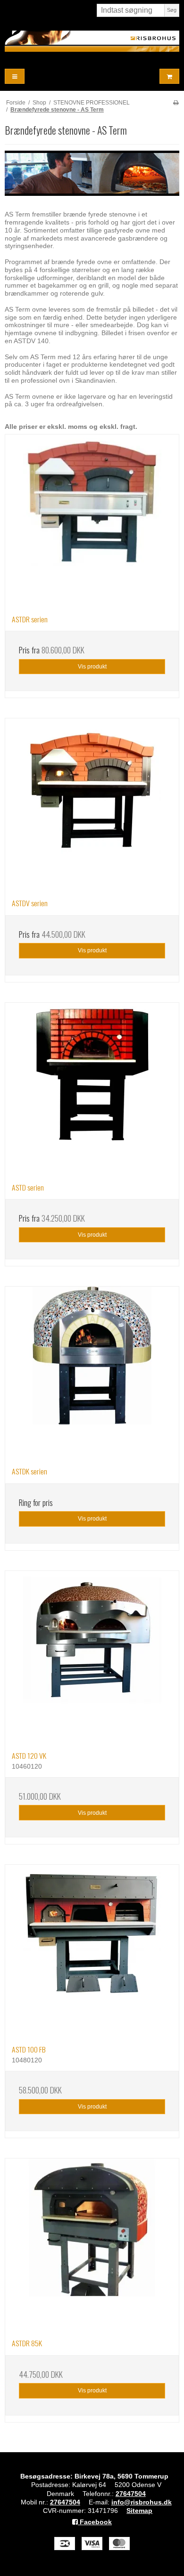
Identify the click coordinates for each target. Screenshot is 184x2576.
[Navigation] (15, 76)
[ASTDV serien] (92, 805)
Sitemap (139, 2511)
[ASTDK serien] (92, 1373)
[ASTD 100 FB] (92, 1951)
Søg (172, 10)
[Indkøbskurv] (169, 76)
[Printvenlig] (176, 103)
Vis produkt (92, 667)
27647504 (131, 2494)
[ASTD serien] (92, 1089)
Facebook (95, 2522)
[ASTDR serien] (92, 521)
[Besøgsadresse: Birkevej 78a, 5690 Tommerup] (92, 41)
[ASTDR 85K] (92, 2245)
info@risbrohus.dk (142, 2502)
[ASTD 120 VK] (92, 1658)
